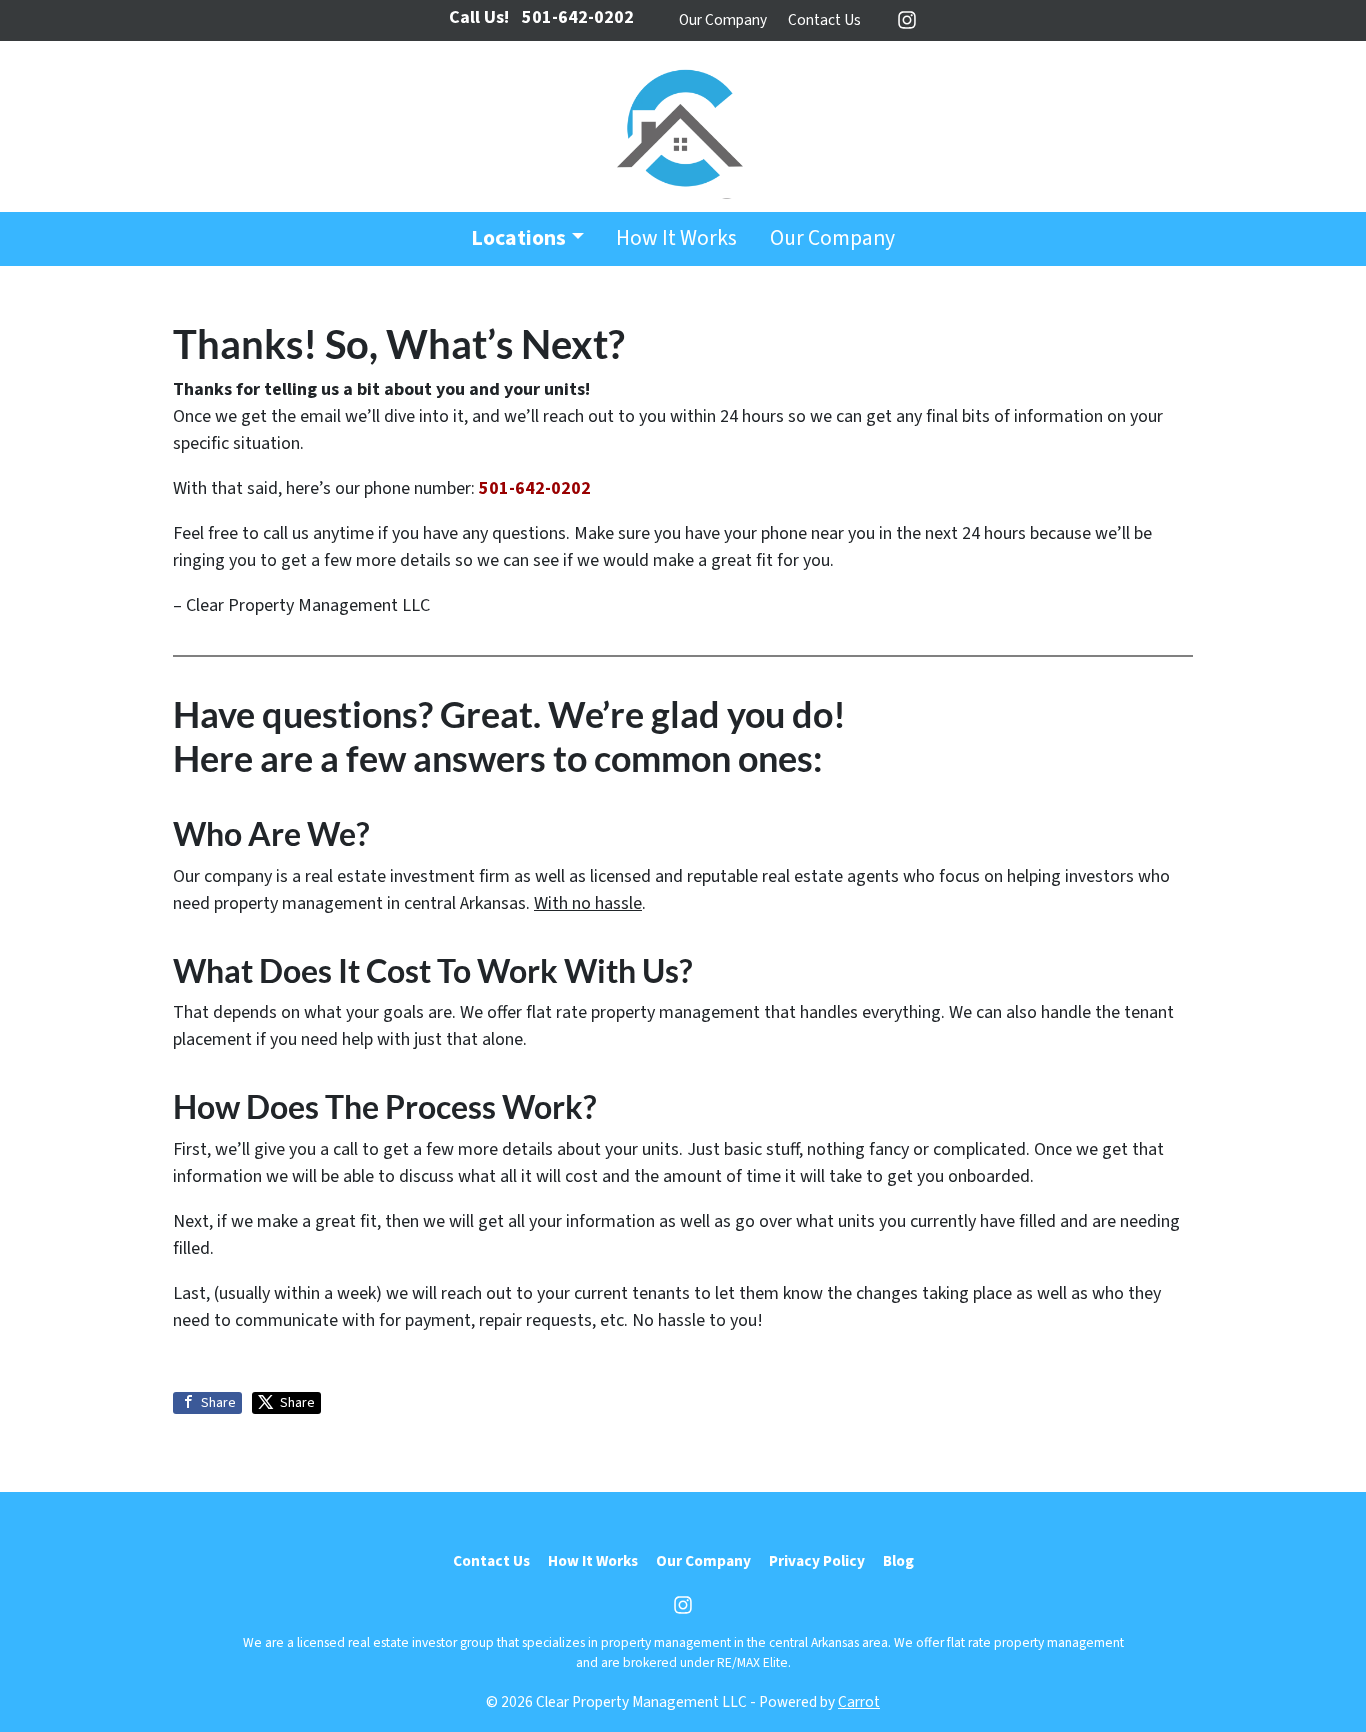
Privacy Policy (817, 1561)
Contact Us (824, 20)
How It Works (676, 238)
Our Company (723, 20)
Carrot (859, 1702)
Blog (898, 1561)
